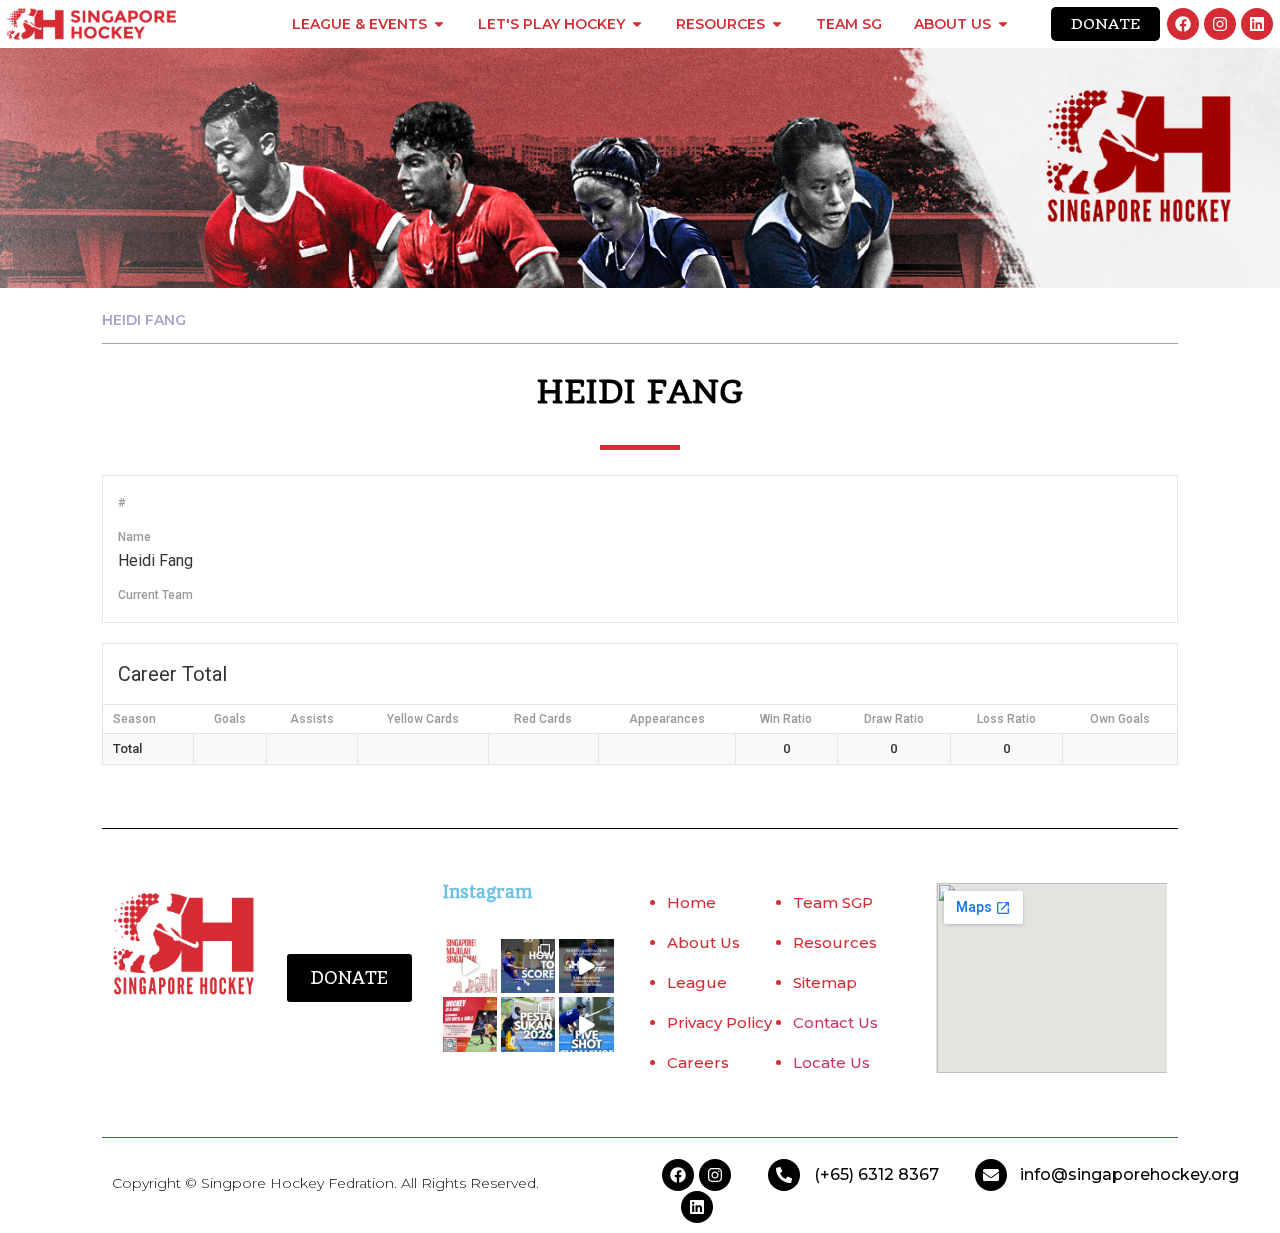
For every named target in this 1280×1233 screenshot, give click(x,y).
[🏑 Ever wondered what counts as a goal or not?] (528, 966)
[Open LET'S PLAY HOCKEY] (637, 24)
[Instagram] (1220, 24)
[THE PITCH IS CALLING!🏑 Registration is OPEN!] (470, 1024)
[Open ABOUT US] (1003, 24)
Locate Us (831, 1062)
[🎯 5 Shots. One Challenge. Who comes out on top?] (586, 1024)
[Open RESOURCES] (777, 24)
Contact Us (835, 1022)
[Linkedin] (1257, 24)
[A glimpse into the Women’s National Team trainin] (586, 966)
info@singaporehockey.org (1129, 1174)
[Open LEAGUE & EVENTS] (439, 24)
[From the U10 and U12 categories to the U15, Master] (528, 1024)
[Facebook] (1183, 24)
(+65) (836, 1174)
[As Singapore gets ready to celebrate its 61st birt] (470, 966)
